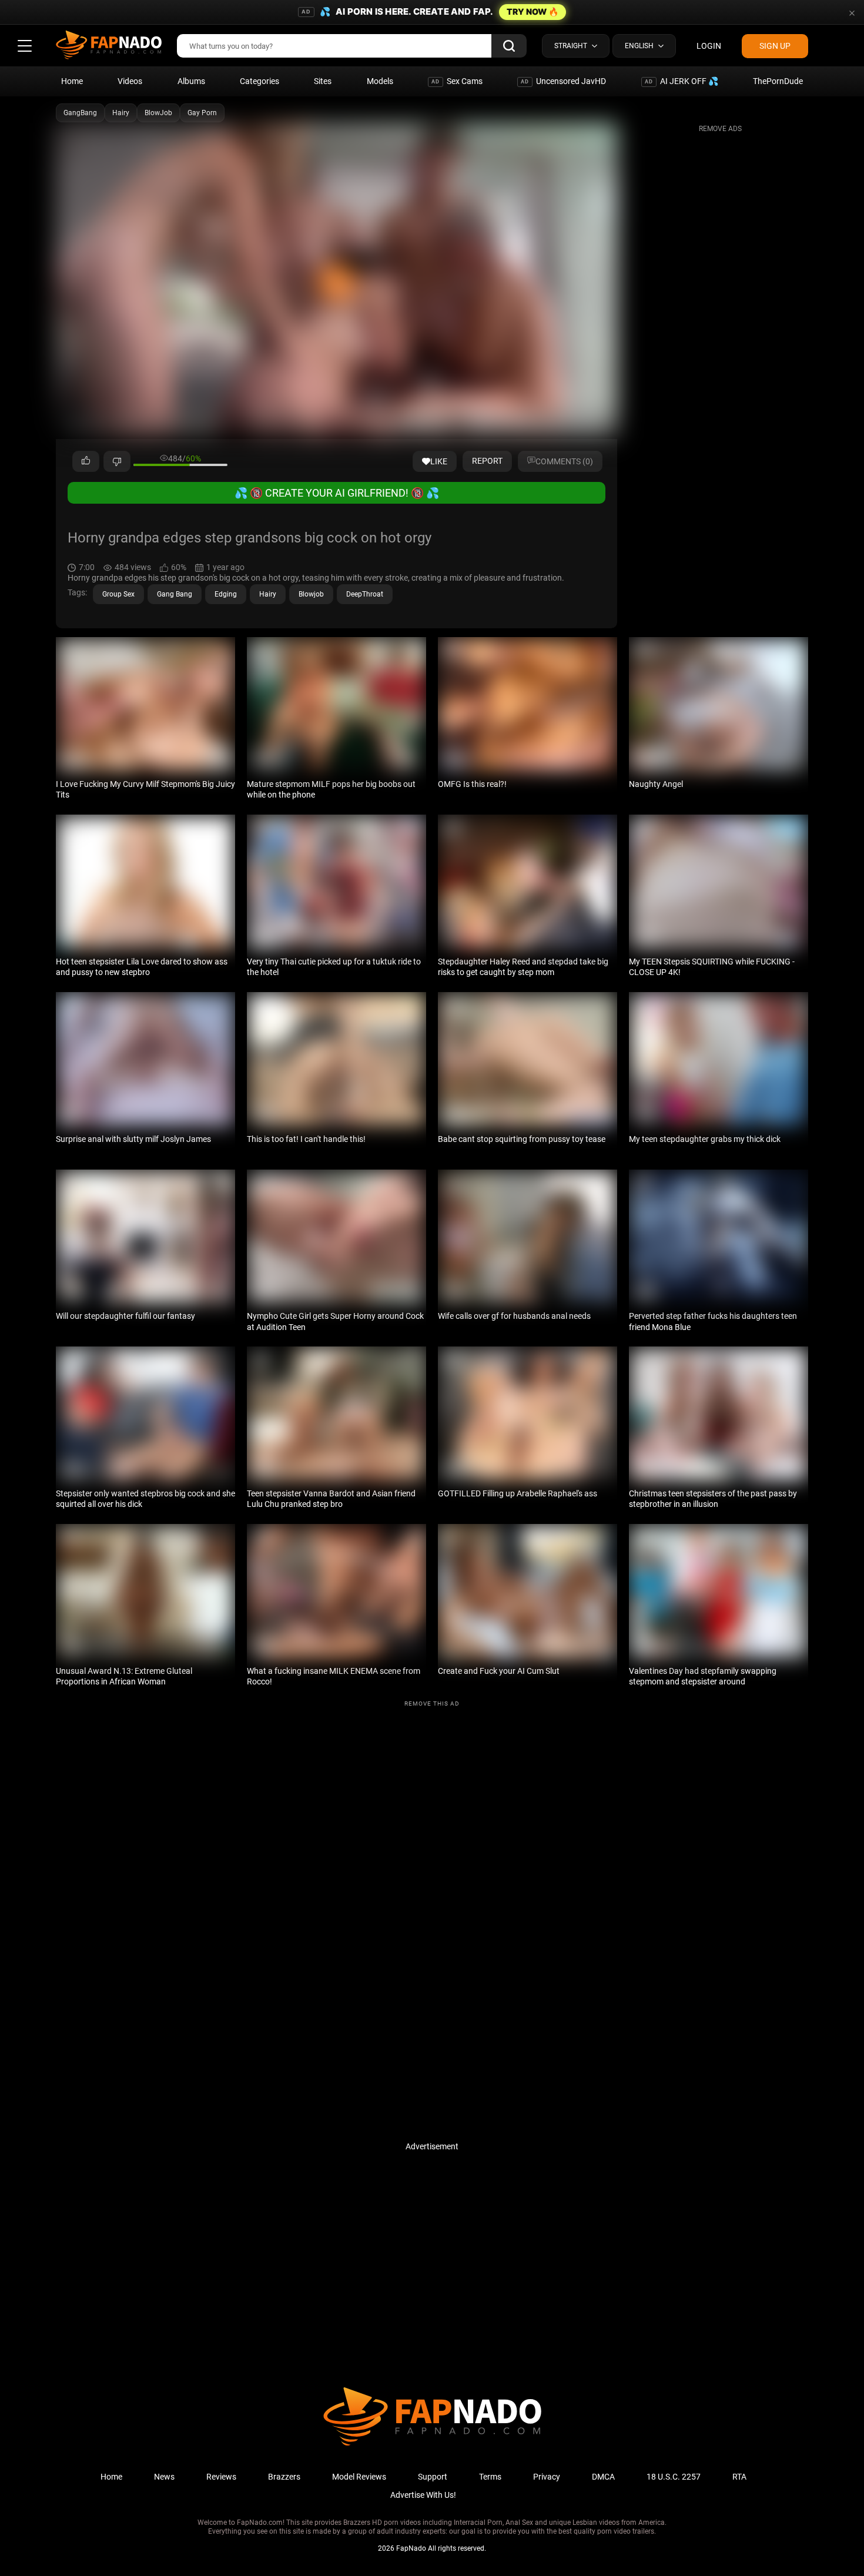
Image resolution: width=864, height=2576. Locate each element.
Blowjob (311, 594)
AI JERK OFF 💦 (682, 81)
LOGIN (709, 46)
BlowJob (158, 113)
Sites (323, 81)
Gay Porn (202, 113)
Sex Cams (457, 81)
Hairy (121, 113)
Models (380, 81)
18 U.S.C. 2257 (674, 2477)
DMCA (603, 2477)
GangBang (80, 113)
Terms (490, 2477)
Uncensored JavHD (563, 81)
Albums (191, 81)
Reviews (221, 2477)
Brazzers (284, 2477)
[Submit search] (509, 46)
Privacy (547, 2477)
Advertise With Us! (423, 2495)
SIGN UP (775, 46)
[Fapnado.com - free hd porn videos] (109, 46)
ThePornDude (778, 81)
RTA (739, 2477)
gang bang (175, 594)
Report (487, 461)
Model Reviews (359, 2477)
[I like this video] (86, 461)
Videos (130, 81)
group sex (118, 594)
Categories (259, 81)
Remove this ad (432, 1704)
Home (72, 81)
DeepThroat (365, 594)
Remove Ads (720, 129)
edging (226, 594)
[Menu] (25, 46)
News (164, 2477)
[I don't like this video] (117, 461)
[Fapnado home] (432, 2445)
